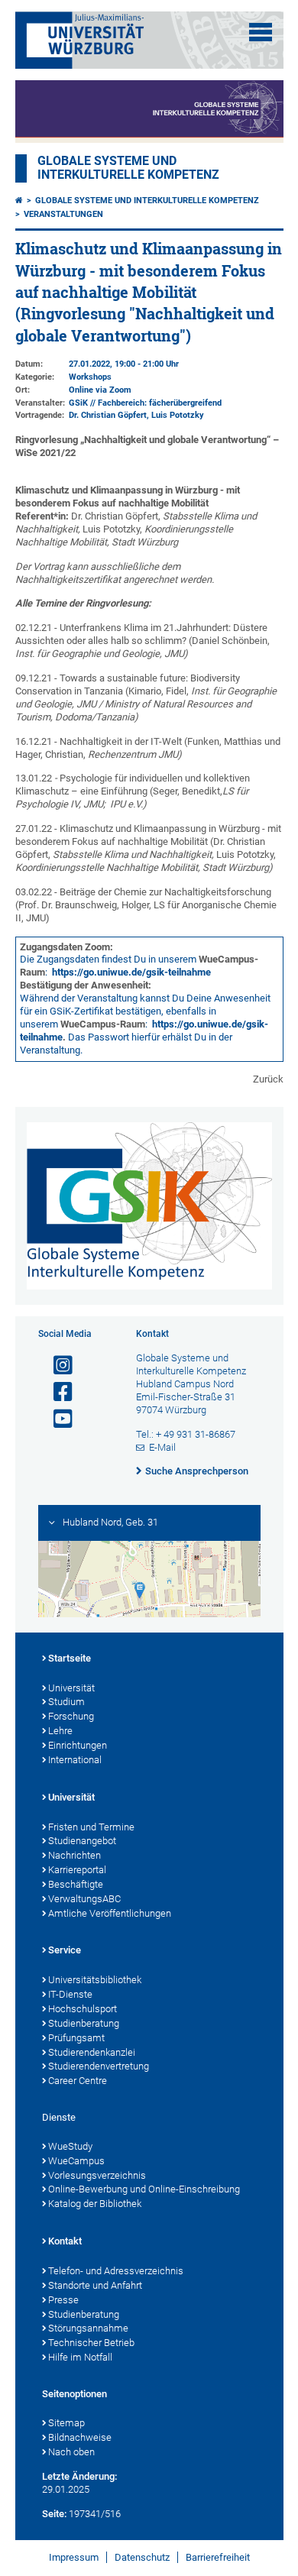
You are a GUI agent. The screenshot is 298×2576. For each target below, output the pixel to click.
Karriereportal (77, 1870)
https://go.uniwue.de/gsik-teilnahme (131, 972)
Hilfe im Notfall (80, 2357)
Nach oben (71, 2452)
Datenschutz (142, 2557)
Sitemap (66, 2423)
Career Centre (78, 2081)
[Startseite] (19, 201)
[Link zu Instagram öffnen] (57, 1366)
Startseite (70, 1658)
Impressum (74, 2557)
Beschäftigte (76, 1884)
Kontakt (65, 2241)
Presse (63, 2300)
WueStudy (70, 2146)
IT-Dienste (70, 1994)
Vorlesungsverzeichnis (97, 2175)
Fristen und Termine (91, 1827)
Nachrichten (74, 1855)
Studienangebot (82, 1841)
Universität (71, 1688)
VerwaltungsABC (84, 1899)
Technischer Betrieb (91, 2343)
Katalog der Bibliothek (95, 2204)
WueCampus (76, 2161)
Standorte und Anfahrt (95, 2285)
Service (65, 1950)
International (75, 1760)
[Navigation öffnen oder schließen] (261, 32)
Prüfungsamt (76, 2038)
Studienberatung (84, 2023)
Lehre (60, 1731)
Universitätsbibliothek (95, 1980)
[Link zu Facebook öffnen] (57, 1392)
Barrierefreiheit (218, 2557)
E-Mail (162, 1447)
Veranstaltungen (63, 214)
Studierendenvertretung (99, 2066)
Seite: (54, 2514)
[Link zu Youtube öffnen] (57, 1419)
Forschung (71, 1716)
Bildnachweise (80, 2437)
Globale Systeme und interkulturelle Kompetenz (147, 201)
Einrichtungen (78, 1745)
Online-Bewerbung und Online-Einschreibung (144, 2189)
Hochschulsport (83, 2009)
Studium (66, 1702)
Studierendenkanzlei (92, 2052)
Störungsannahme (88, 2328)
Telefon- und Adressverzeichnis (116, 2271)
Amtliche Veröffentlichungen (110, 1913)
